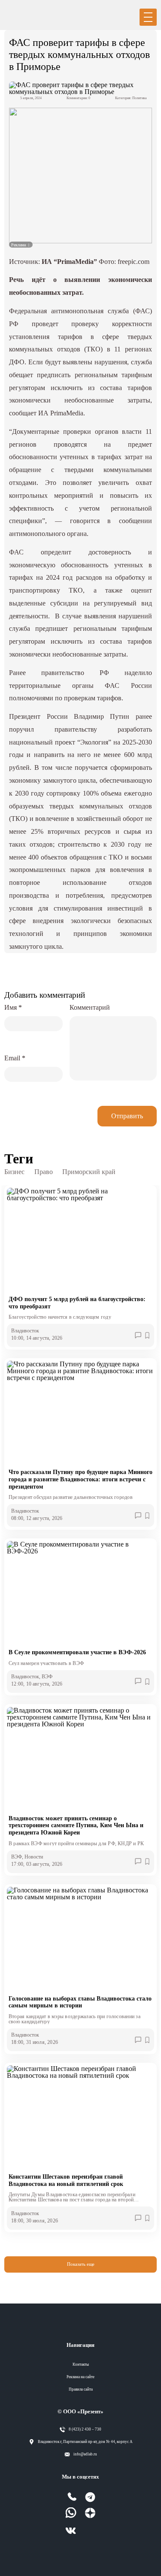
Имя (13, 1007)
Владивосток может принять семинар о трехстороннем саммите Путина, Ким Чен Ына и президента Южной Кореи (76, 1825)
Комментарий (90, 1007)
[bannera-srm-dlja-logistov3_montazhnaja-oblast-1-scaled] (80, 176)
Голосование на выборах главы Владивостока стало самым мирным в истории (80, 2002)
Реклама (19, 245)
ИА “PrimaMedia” (69, 262)
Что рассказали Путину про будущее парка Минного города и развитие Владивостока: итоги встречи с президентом (80, 1479)
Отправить (127, 1116)
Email (15, 1058)
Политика (140, 98)
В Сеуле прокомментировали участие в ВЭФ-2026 (77, 1652)
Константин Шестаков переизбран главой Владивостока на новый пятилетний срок (66, 2180)
